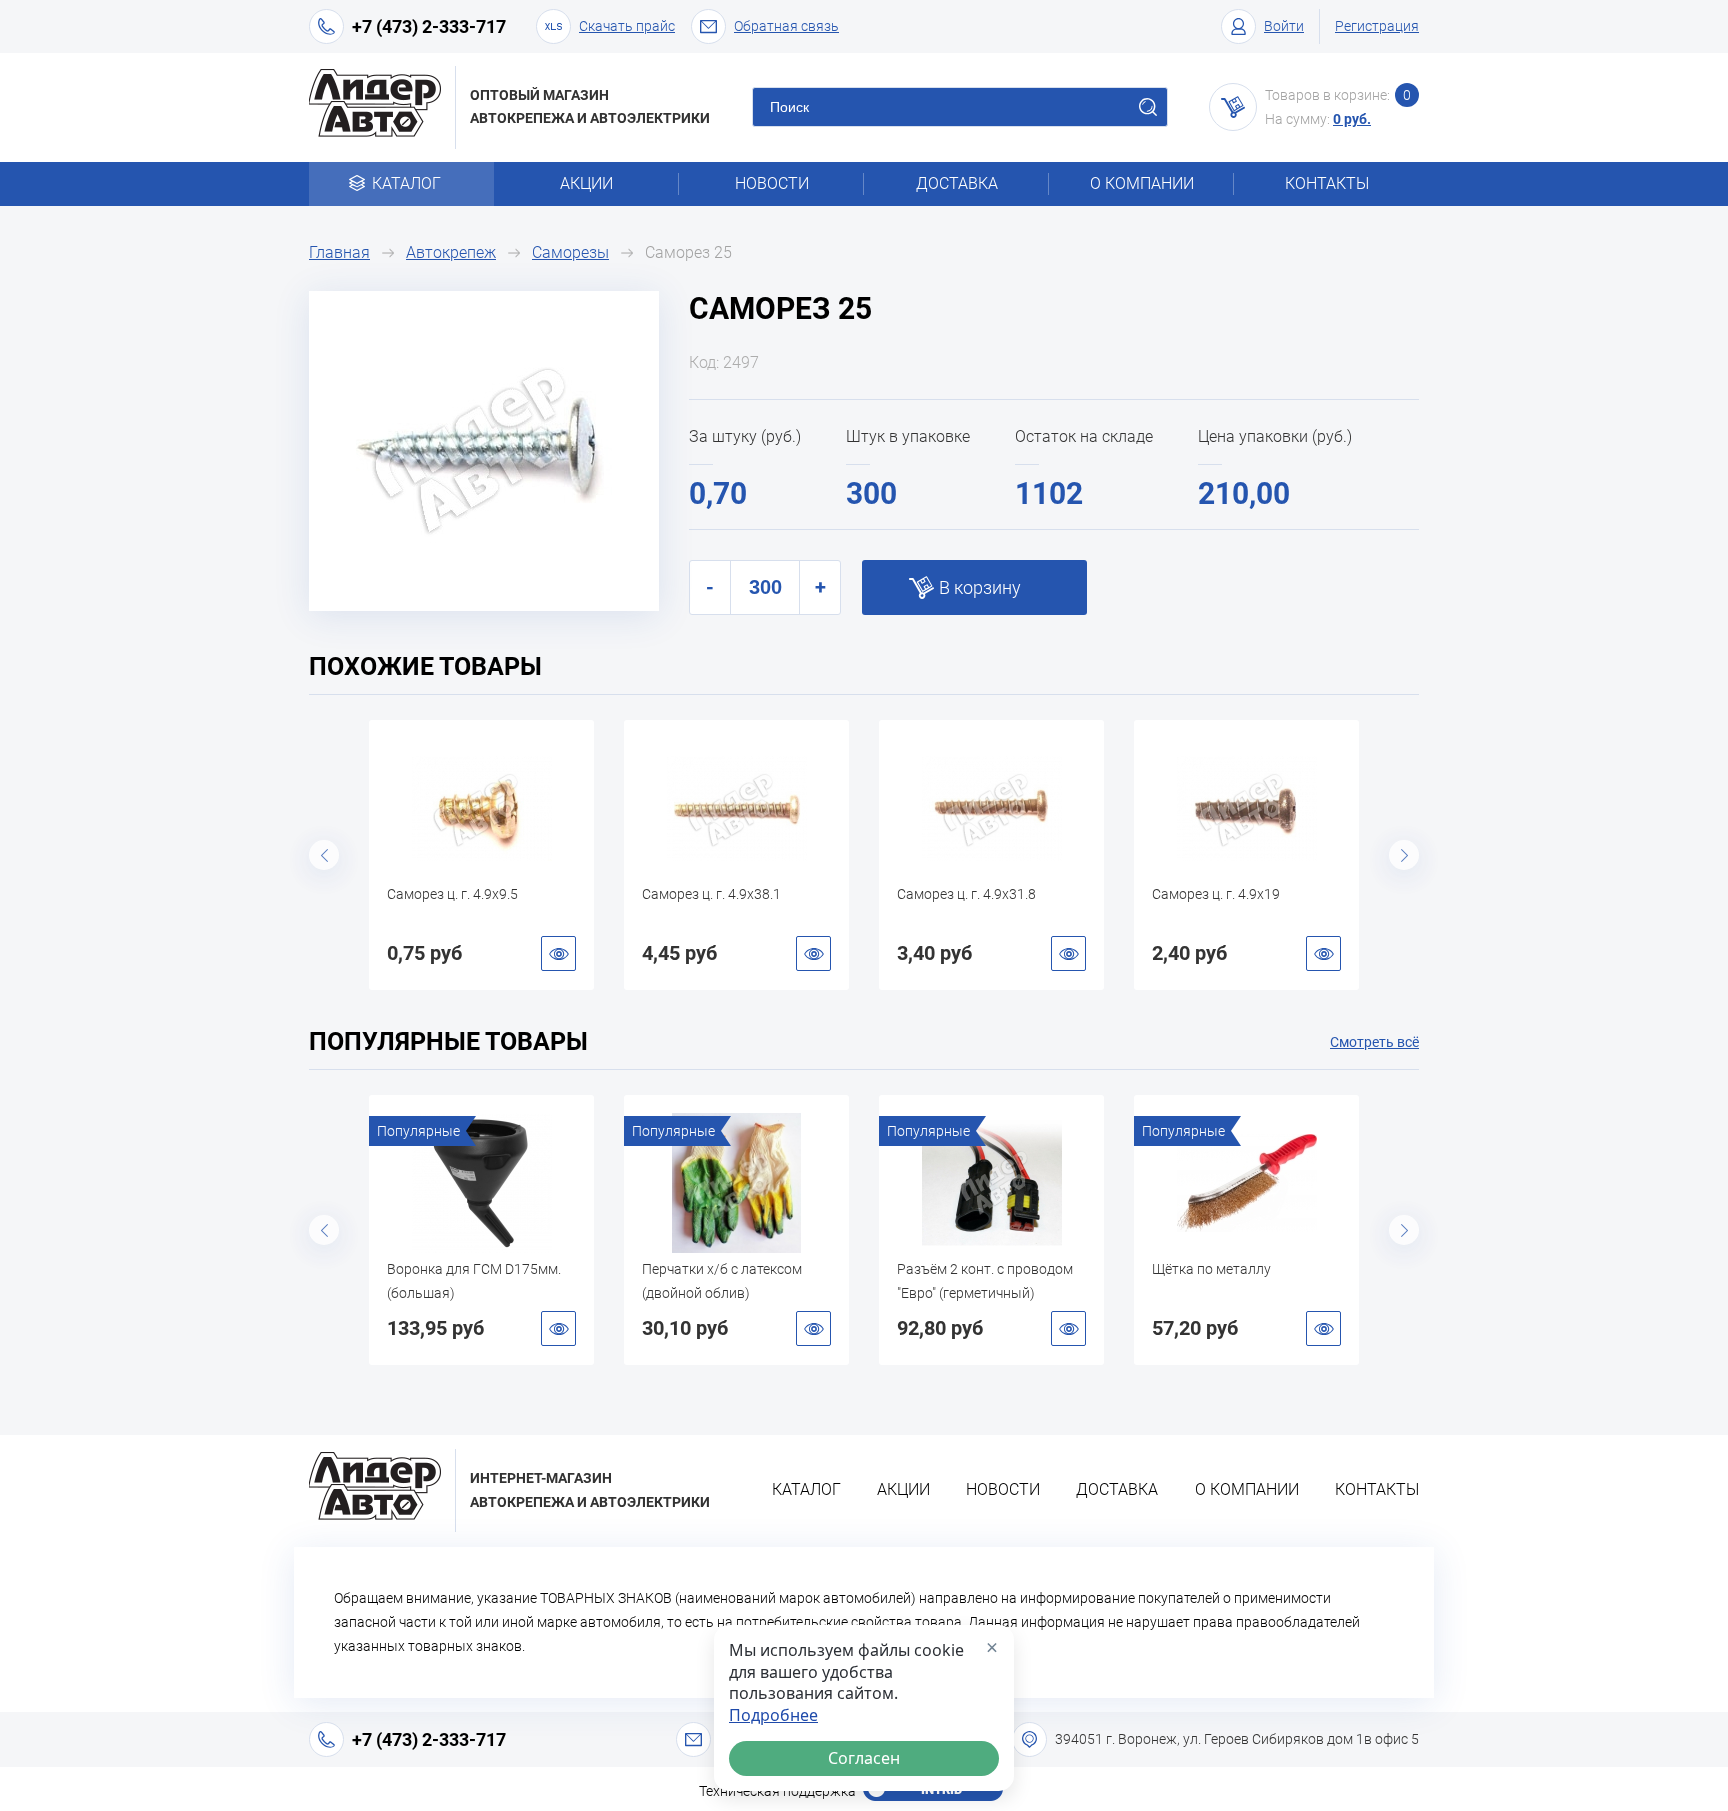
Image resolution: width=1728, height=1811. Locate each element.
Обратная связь (786, 26)
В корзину (980, 587)
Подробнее (773, 1715)
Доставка (957, 183)
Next (1404, 855)
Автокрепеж (451, 252)
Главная (339, 252)
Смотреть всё (1374, 1042)
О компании (1142, 183)
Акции (586, 183)
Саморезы (570, 252)
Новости (772, 183)
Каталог (406, 183)
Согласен (864, 1758)
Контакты (1327, 183)
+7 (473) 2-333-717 (429, 26)
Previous (324, 855)
